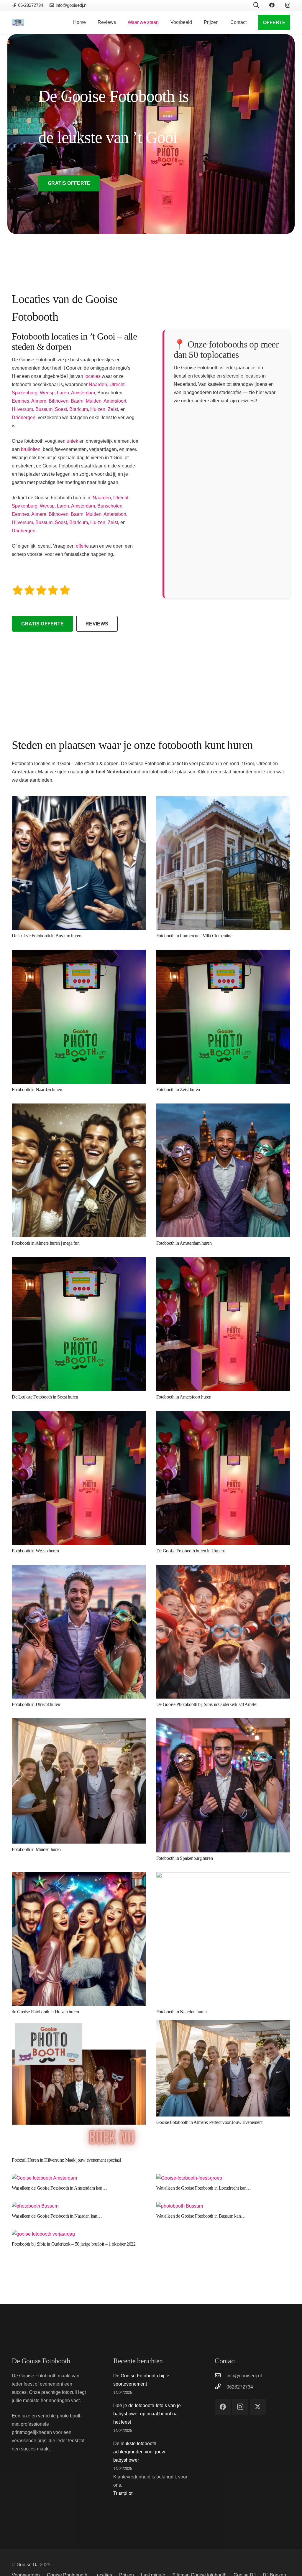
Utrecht (117, 384)
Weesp (47, 393)
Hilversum (22, 409)
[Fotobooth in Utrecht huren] (79, 1569)
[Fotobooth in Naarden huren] (79, 954)
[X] (258, 2407)
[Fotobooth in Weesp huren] (79, 1415)
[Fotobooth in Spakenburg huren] (223, 1722)
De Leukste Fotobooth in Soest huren (45, 1397)
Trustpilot (123, 2493)
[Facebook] (272, 5)
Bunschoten (110, 506)
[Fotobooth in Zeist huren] (223, 954)
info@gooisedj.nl (244, 2376)
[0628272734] (221, 2387)
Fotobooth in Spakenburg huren (185, 1858)
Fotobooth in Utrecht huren (36, 1704)
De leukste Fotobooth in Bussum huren (46, 936)
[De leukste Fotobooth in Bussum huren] (79, 800)
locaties (92, 376)
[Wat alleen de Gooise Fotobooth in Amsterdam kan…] (44, 2178)
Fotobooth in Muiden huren (36, 1849)
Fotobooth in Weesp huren (35, 1551)
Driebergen (24, 417)
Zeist (113, 409)
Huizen (98, 409)
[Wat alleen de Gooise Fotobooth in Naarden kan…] (35, 2206)
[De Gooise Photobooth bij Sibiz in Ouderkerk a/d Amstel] (223, 1569)
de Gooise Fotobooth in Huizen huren (45, 2012)
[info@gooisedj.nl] (221, 2376)
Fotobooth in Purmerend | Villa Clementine (194, 936)
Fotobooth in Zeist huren (178, 1089)
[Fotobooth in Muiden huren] (79, 1722)
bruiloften (31, 449)
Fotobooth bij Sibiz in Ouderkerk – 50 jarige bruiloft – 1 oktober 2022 (74, 2244)
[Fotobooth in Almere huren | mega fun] (79, 1107)
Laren (63, 393)
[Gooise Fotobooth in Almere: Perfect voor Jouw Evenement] (223, 2024)
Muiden (94, 401)
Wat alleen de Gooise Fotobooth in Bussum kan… (201, 2216)
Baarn (77, 401)
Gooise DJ (28, 2565)
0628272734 (240, 2387)
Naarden (98, 384)
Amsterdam (83, 393)
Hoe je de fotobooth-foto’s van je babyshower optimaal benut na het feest (147, 2414)
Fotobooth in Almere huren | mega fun (46, 1243)
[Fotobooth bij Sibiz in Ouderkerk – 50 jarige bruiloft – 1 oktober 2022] (43, 2234)
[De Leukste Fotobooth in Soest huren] (79, 1261)
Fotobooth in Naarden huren (37, 1089)
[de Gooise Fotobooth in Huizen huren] (79, 1876)
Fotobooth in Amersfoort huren (184, 1397)
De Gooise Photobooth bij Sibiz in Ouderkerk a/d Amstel (207, 1704)
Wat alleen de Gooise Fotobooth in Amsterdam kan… (59, 2188)
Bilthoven (59, 401)
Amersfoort (115, 401)
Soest (61, 409)
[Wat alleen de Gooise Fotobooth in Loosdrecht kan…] (189, 2178)
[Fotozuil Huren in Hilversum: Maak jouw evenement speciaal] (79, 2024)
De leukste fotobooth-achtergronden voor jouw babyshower (139, 2452)
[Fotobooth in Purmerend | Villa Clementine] (223, 800)
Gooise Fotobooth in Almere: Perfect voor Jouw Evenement (209, 2122)
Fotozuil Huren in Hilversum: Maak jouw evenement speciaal (66, 2160)
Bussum (44, 409)
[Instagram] (288, 5)
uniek (72, 441)
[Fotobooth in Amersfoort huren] (223, 1261)
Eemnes (20, 401)
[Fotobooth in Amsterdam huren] (223, 1107)
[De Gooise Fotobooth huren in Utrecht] (223, 1415)
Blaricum (79, 409)
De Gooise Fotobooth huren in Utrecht (191, 1551)
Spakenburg (25, 393)
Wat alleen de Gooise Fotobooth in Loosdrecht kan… (204, 2188)
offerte (82, 546)
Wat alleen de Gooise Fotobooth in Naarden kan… (57, 2216)
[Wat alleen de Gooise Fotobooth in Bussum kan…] (180, 2206)
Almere (39, 401)
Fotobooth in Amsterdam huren (184, 1243)
